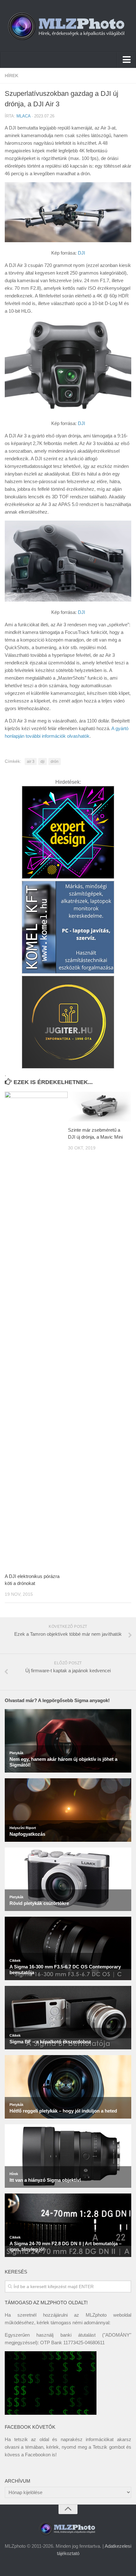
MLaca (23, 116)
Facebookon (38, 2455)
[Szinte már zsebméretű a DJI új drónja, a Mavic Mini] (99, 1107)
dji (43, 762)
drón (55, 762)
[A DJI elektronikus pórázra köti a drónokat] (36, 1330)
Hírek (12, 76)
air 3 (31, 762)
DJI (81, 253)
